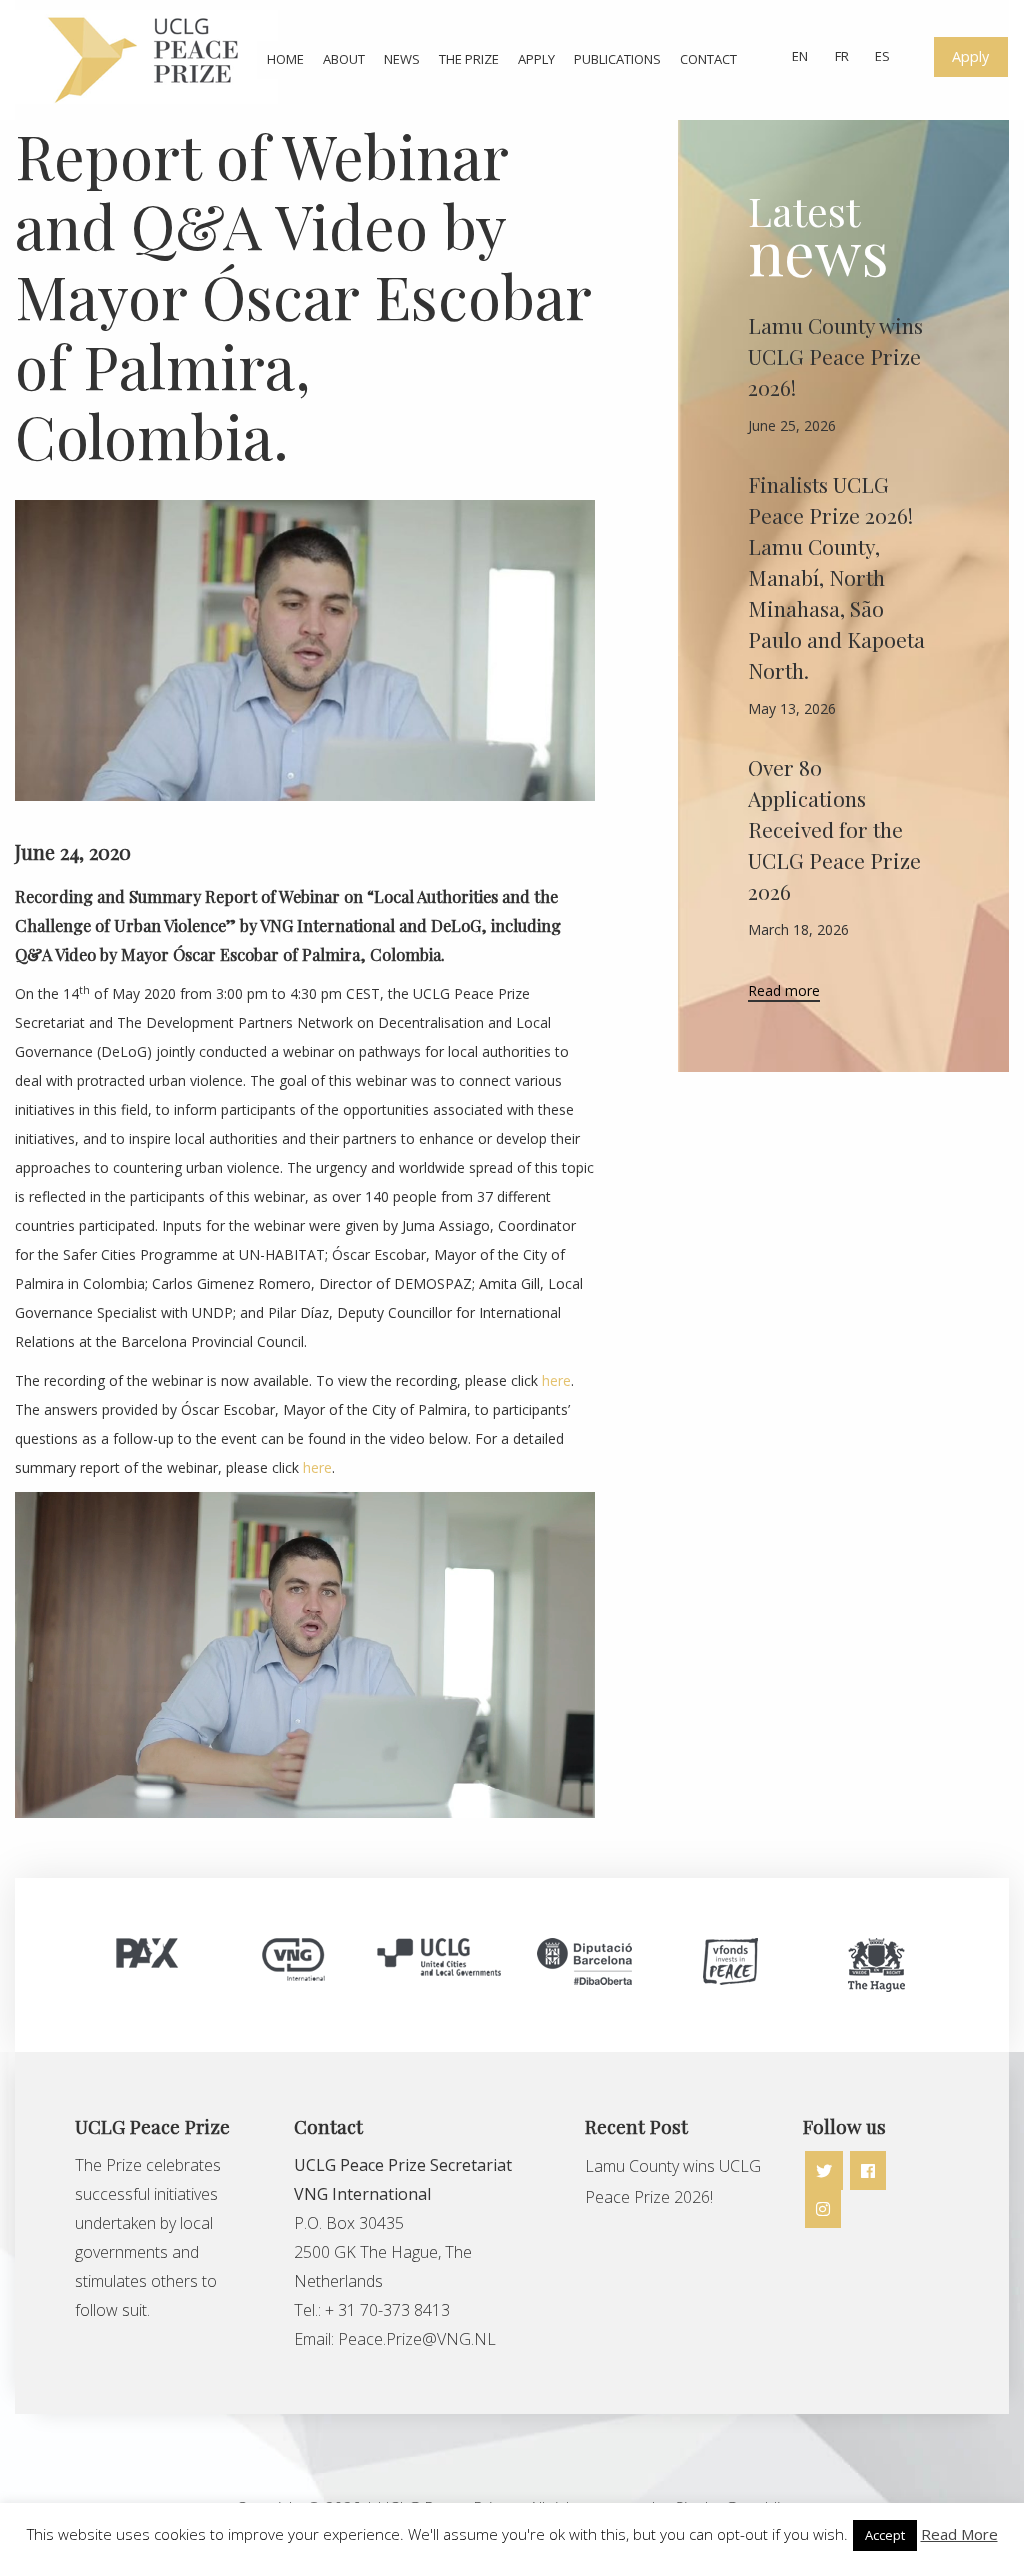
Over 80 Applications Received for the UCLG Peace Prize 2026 (834, 829)
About (344, 59)
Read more (784, 992)
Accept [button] (885, 2535)
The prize (469, 59)
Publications (617, 59)
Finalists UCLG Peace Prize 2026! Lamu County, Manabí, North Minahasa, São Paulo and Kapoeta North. (836, 577)
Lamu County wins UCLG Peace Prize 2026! (835, 356)
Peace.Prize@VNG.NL (419, 2339)
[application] (305, 1655)
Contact (708, 59)
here (556, 1380)
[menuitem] (284, 59)
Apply (536, 59)
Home (285, 59)
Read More (959, 2534)
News (402, 59)
